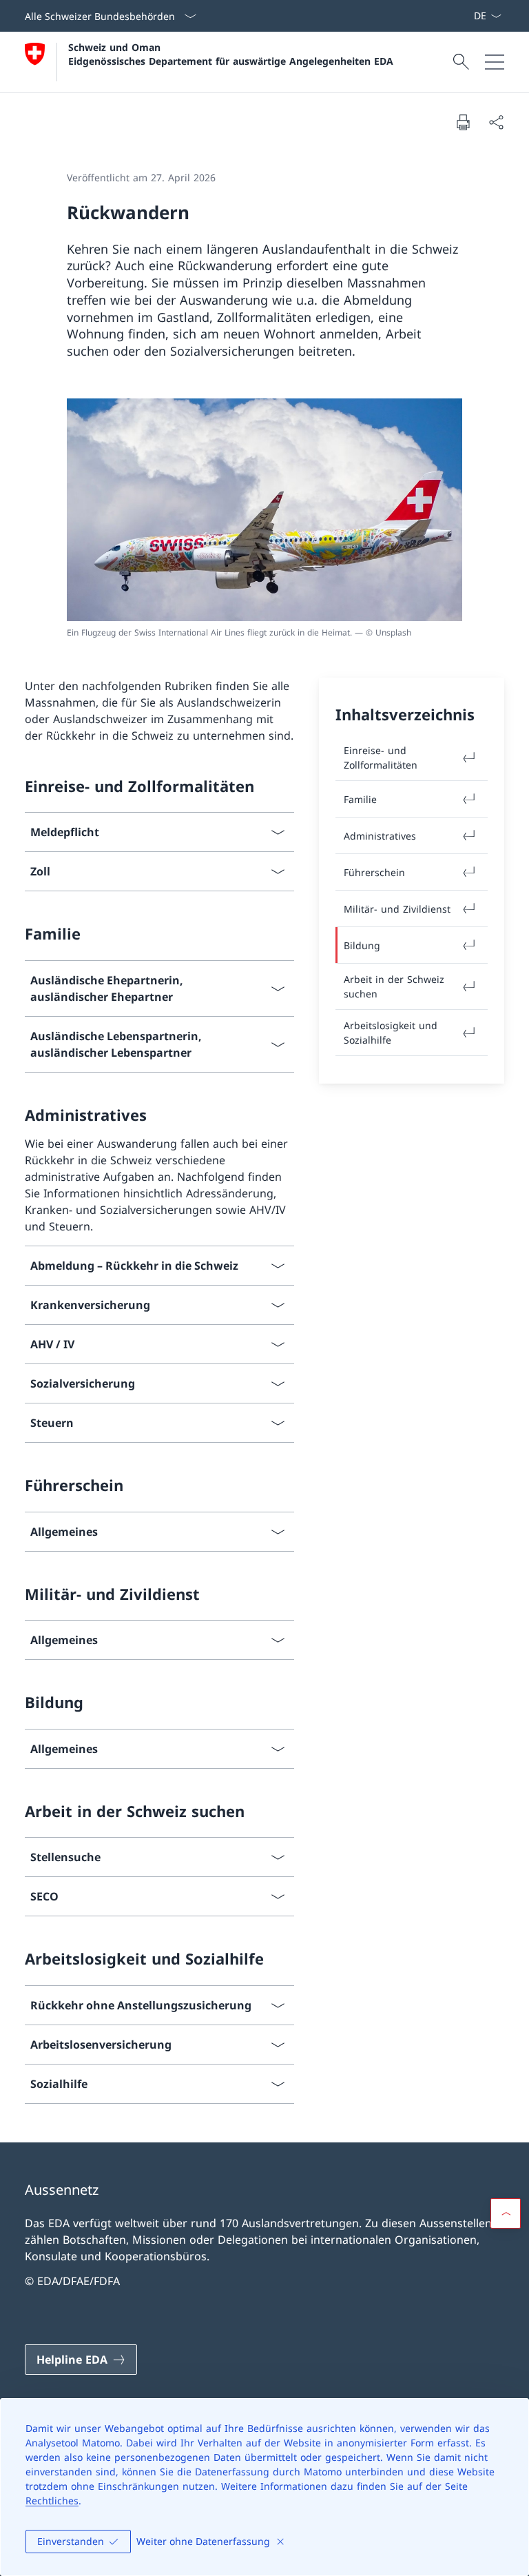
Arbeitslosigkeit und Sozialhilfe (391, 1033)
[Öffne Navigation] (495, 62)
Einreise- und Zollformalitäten (381, 758)
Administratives (380, 836)
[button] (506, 2213)
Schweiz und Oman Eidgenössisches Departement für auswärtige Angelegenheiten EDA (231, 54)
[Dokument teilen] (496, 122)
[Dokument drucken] (463, 122)
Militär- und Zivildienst (397, 909)
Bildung (362, 945)
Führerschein (374, 872)
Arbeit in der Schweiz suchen (394, 986)
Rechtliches (52, 2501)
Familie (360, 799)
